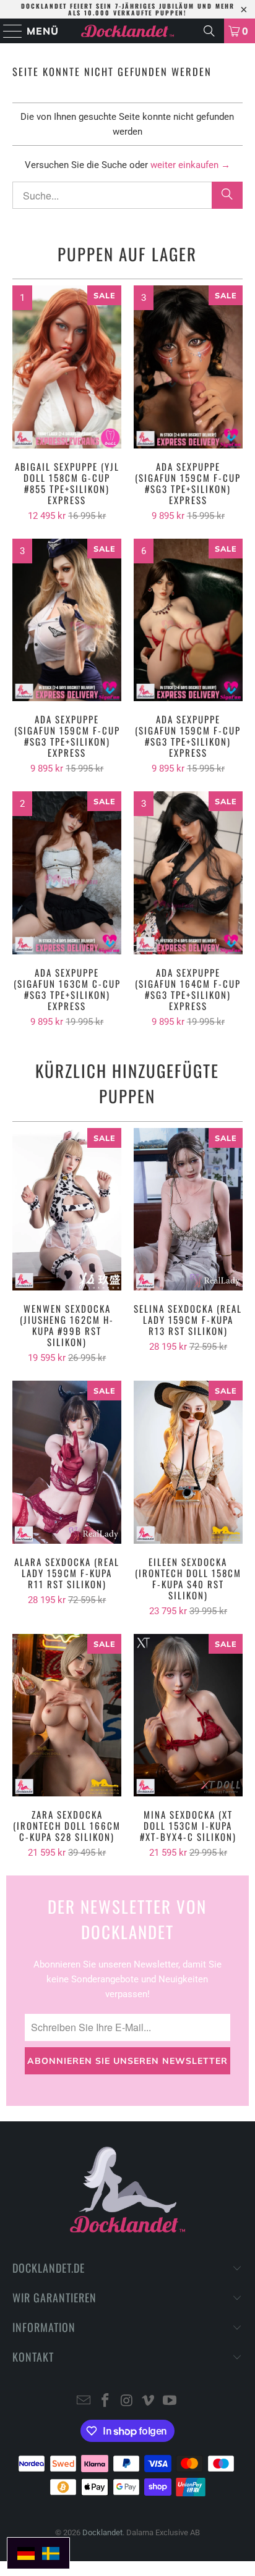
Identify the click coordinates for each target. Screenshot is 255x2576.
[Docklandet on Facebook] (105, 2401)
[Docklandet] (127, 31)
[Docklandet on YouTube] (170, 2401)
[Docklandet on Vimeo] (149, 2401)
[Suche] (209, 31)
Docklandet (102, 2532)
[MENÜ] (7, 31)
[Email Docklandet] (84, 2401)
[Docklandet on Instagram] (127, 2401)
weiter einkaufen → (190, 165)
